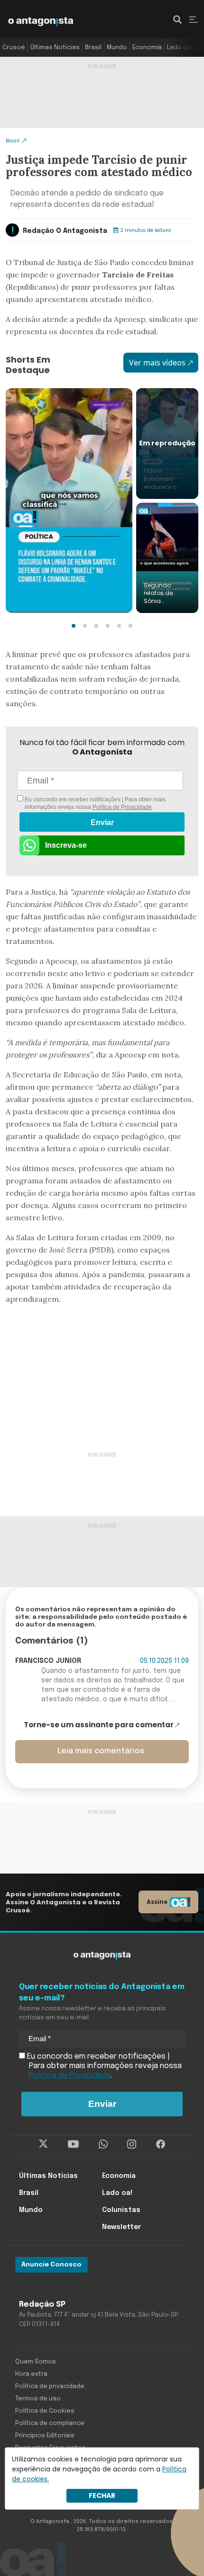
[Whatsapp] (103, 2144)
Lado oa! (180, 48)
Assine (157, 1902)
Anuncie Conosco (51, 2265)
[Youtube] (73, 2144)
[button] (74, 626)
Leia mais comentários (101, 1751)
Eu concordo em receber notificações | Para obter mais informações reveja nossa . (94, 803)
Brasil (93, 48)
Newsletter (121, 2227)
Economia (147, 48)
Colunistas (121, 2210)
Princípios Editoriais (45, 2436)
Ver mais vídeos (157, 363)
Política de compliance (50, 2423)
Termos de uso (38, 2399)
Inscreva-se (66, 845)
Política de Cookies (45, 2411)
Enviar (102, 822)
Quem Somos (36, 2362)
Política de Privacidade (122, 807)
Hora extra (31, 2374)
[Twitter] (43, 2144)
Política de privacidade (50, 2386)
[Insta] (132, 2144)
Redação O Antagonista (65, 231)
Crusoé (14, 48)
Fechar (102, 2496)
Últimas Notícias (55, 48)
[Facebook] (161, 2144)
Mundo (117, 48)
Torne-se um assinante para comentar (99, 1725)
